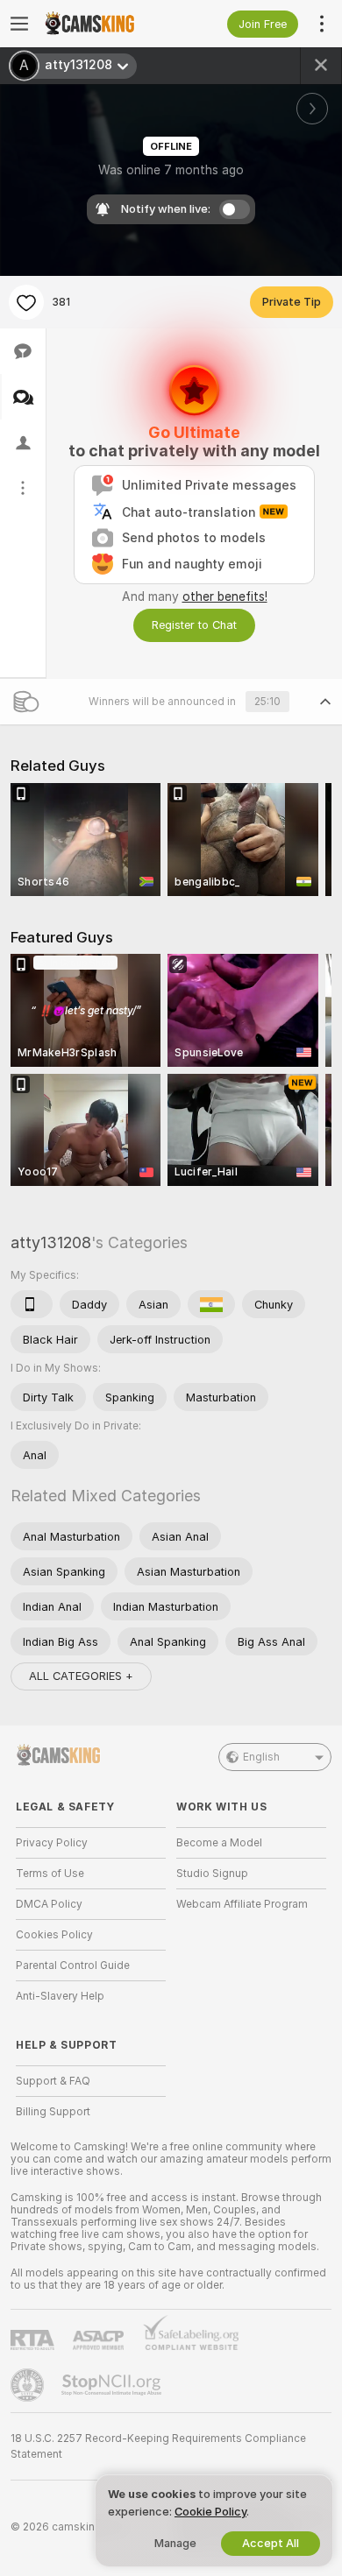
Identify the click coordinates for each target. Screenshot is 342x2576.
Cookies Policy (54, 1935)
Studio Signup (212, 1874)
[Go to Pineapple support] (29, 2385)
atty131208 (51, 1242)
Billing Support (53, 2112)
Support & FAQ (53, 2081)
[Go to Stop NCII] (113, 2385)
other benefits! (225, 596)
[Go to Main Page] (105, 24)
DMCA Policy (49, 1904)
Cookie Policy (210, 2512)
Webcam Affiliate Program (242, 1904)
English (261, 1757)
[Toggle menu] (19, 24)
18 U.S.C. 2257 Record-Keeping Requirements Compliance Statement (158, 2446)
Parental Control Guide (73, 1966)
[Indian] (211, 1304)
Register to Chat (194, 625)
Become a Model (219, 1843)
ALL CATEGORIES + (81, 1676)
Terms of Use (50, 1874)
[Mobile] (32, 1304)
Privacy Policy (52, 1843)
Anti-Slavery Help (60, 1996)
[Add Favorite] (26, 302)
